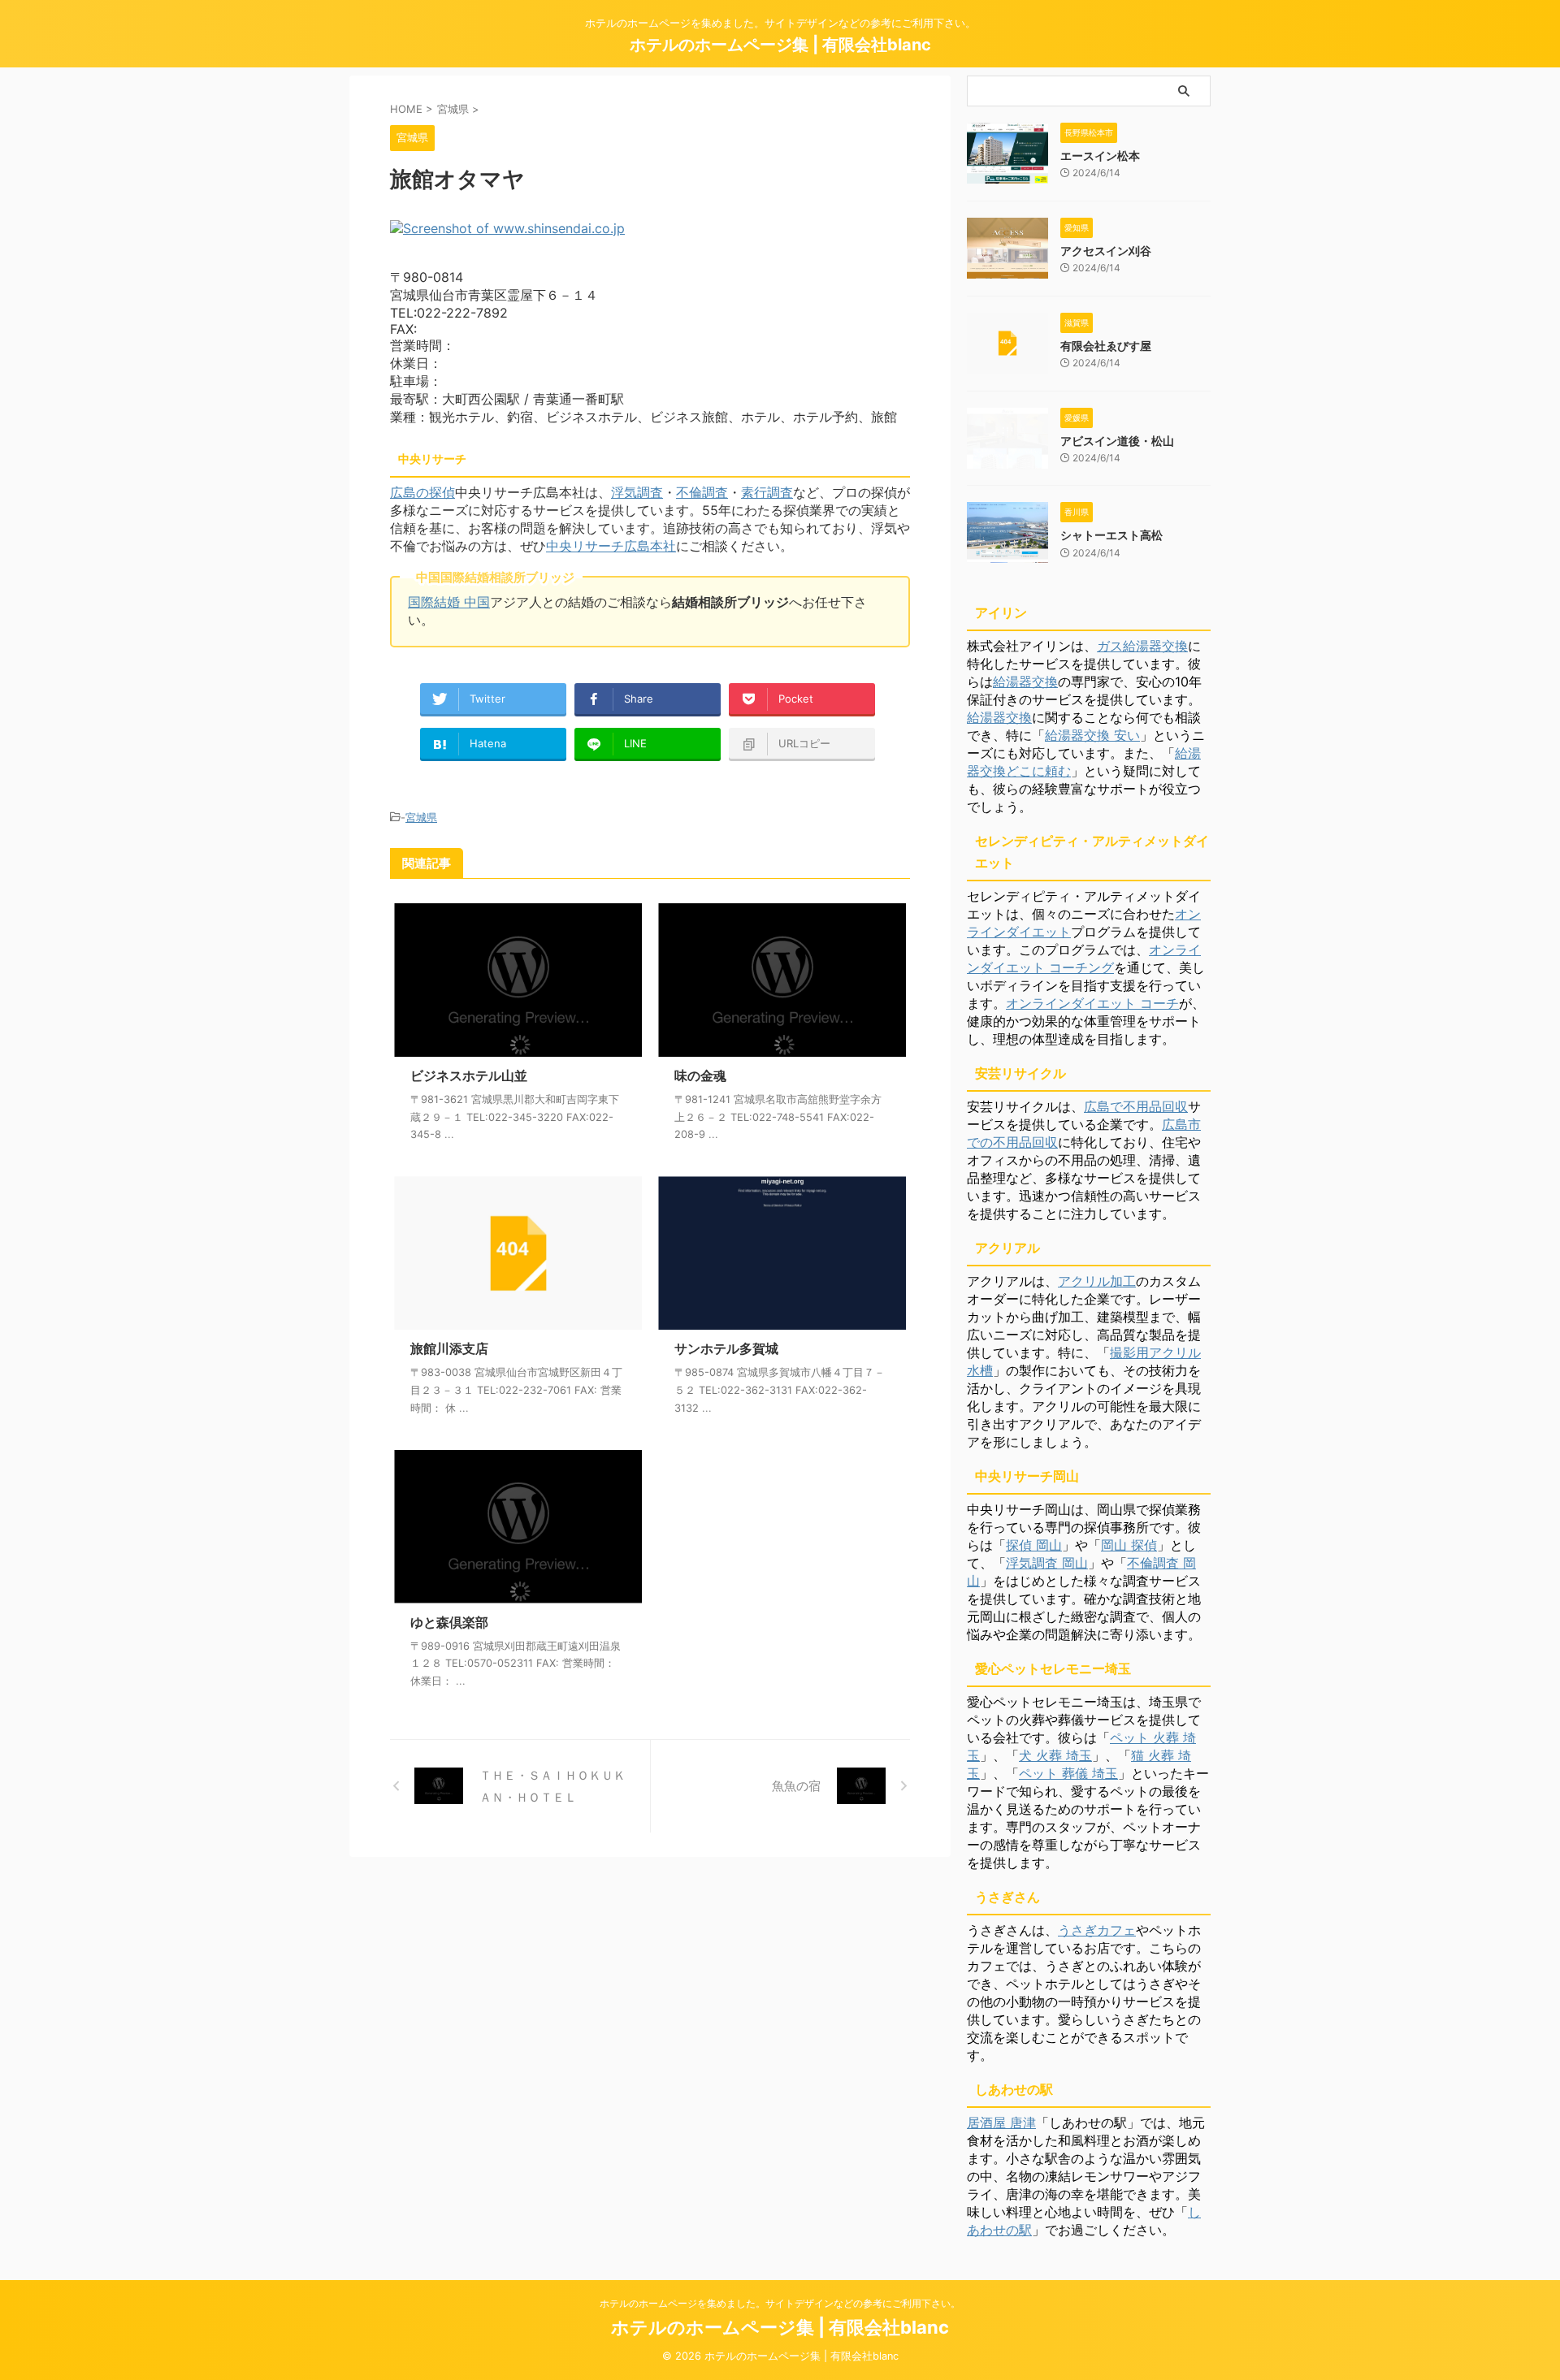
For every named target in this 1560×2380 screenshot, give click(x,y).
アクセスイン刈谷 (1106, 251)
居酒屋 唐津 (1001, 2123)
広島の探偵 (422, 492)
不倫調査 (702, 492)
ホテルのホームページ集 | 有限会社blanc (780, 45)
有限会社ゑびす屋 (1106, 346)
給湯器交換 (1025, 682)
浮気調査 (637, 492)
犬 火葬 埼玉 (1055, 1755)
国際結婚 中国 (449, 602)
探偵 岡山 (1034, 1545)
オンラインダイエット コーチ (1092, 1003)
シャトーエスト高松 (1111, 535)
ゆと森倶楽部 (449, 1622)
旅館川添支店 (449, 1348)
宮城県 (421, 817)
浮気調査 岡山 (1047, 1563)
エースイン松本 (1100, 156)
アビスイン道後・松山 (1117, 441)
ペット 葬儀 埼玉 (1068, 1773)
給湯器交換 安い (1092, 735)
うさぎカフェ (1097, 1930)
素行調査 (767, 492)
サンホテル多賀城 (726, 1348)
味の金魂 (700, 1075)
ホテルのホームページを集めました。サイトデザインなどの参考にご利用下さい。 (780, 2303)
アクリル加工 (1097, 1281)
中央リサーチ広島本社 (611, 546)
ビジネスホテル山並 (469, 1075)
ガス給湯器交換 (1142, 646)
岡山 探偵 (1129, 1545)
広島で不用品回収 (1136, 1106)
